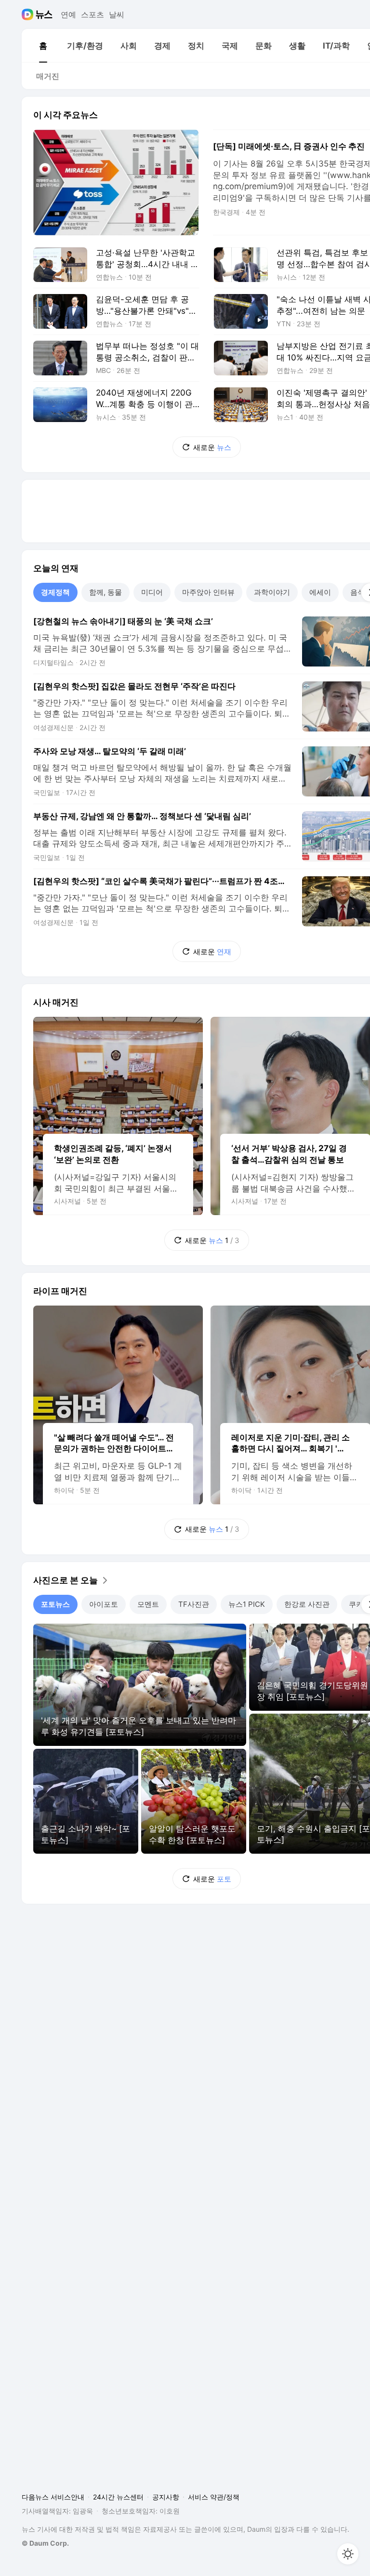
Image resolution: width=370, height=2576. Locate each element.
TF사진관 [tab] (194, 1604)
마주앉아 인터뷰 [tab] (208, 592)
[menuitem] (43, 46)
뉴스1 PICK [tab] (247, 1604)
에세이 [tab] (320, 592)
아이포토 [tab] (104, 1604)
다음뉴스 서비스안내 (53, 2497)
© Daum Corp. (45, 2543)
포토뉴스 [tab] (55, 1604)
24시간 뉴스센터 (118, 2497)
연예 (68, 14)
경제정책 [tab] (55, 592)
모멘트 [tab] (148, 1604)
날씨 (117, 14)
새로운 (212, 447)
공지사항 (166, 2497)
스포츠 (92, 14)
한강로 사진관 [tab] (307, 1604)
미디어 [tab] (152, 592)
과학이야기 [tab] (272, 592)
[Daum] (29, 14)
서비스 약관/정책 (214, 2497)
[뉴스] (44, 14)
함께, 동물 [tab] (106, 592)
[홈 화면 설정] (348, 2554)
